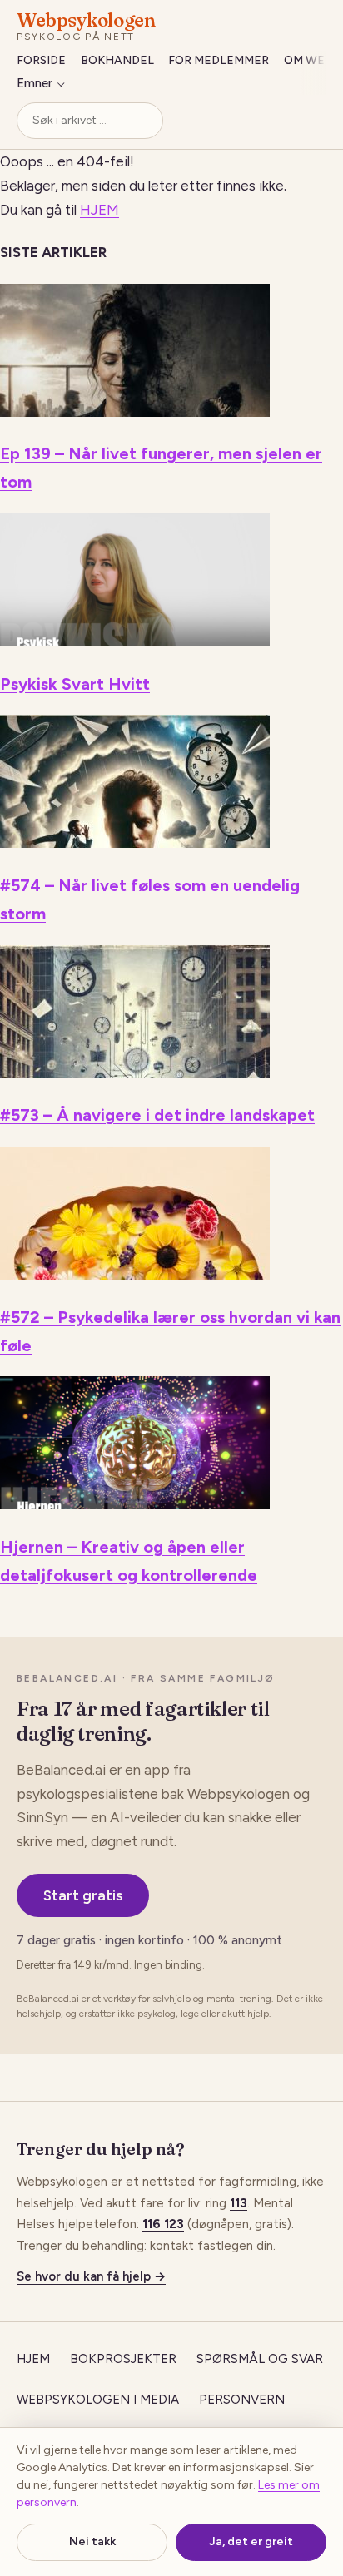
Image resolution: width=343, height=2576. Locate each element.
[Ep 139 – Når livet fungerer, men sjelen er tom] (135, 412)
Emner (35, 83)
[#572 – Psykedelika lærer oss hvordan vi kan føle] (135, 1275)
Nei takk (92, 2541)
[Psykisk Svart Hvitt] (135, 642)
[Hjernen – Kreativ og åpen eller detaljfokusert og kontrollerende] (135, 1504)
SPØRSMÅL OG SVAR (260, 2359)
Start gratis (83, 1895)
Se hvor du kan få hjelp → (91, 2276)
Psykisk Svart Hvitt (75, 684)
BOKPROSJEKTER (123, 2359)
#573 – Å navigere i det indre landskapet (157, 1115)
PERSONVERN (242, 2400)
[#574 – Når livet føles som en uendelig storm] (135, 843)
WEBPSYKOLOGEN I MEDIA (98, 2400)
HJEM (99, 210)
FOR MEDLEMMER (219, 60)
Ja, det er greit (251, 2541)
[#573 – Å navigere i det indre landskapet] (135, 1073)
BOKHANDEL (117, 60)
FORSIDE (41, 60)
